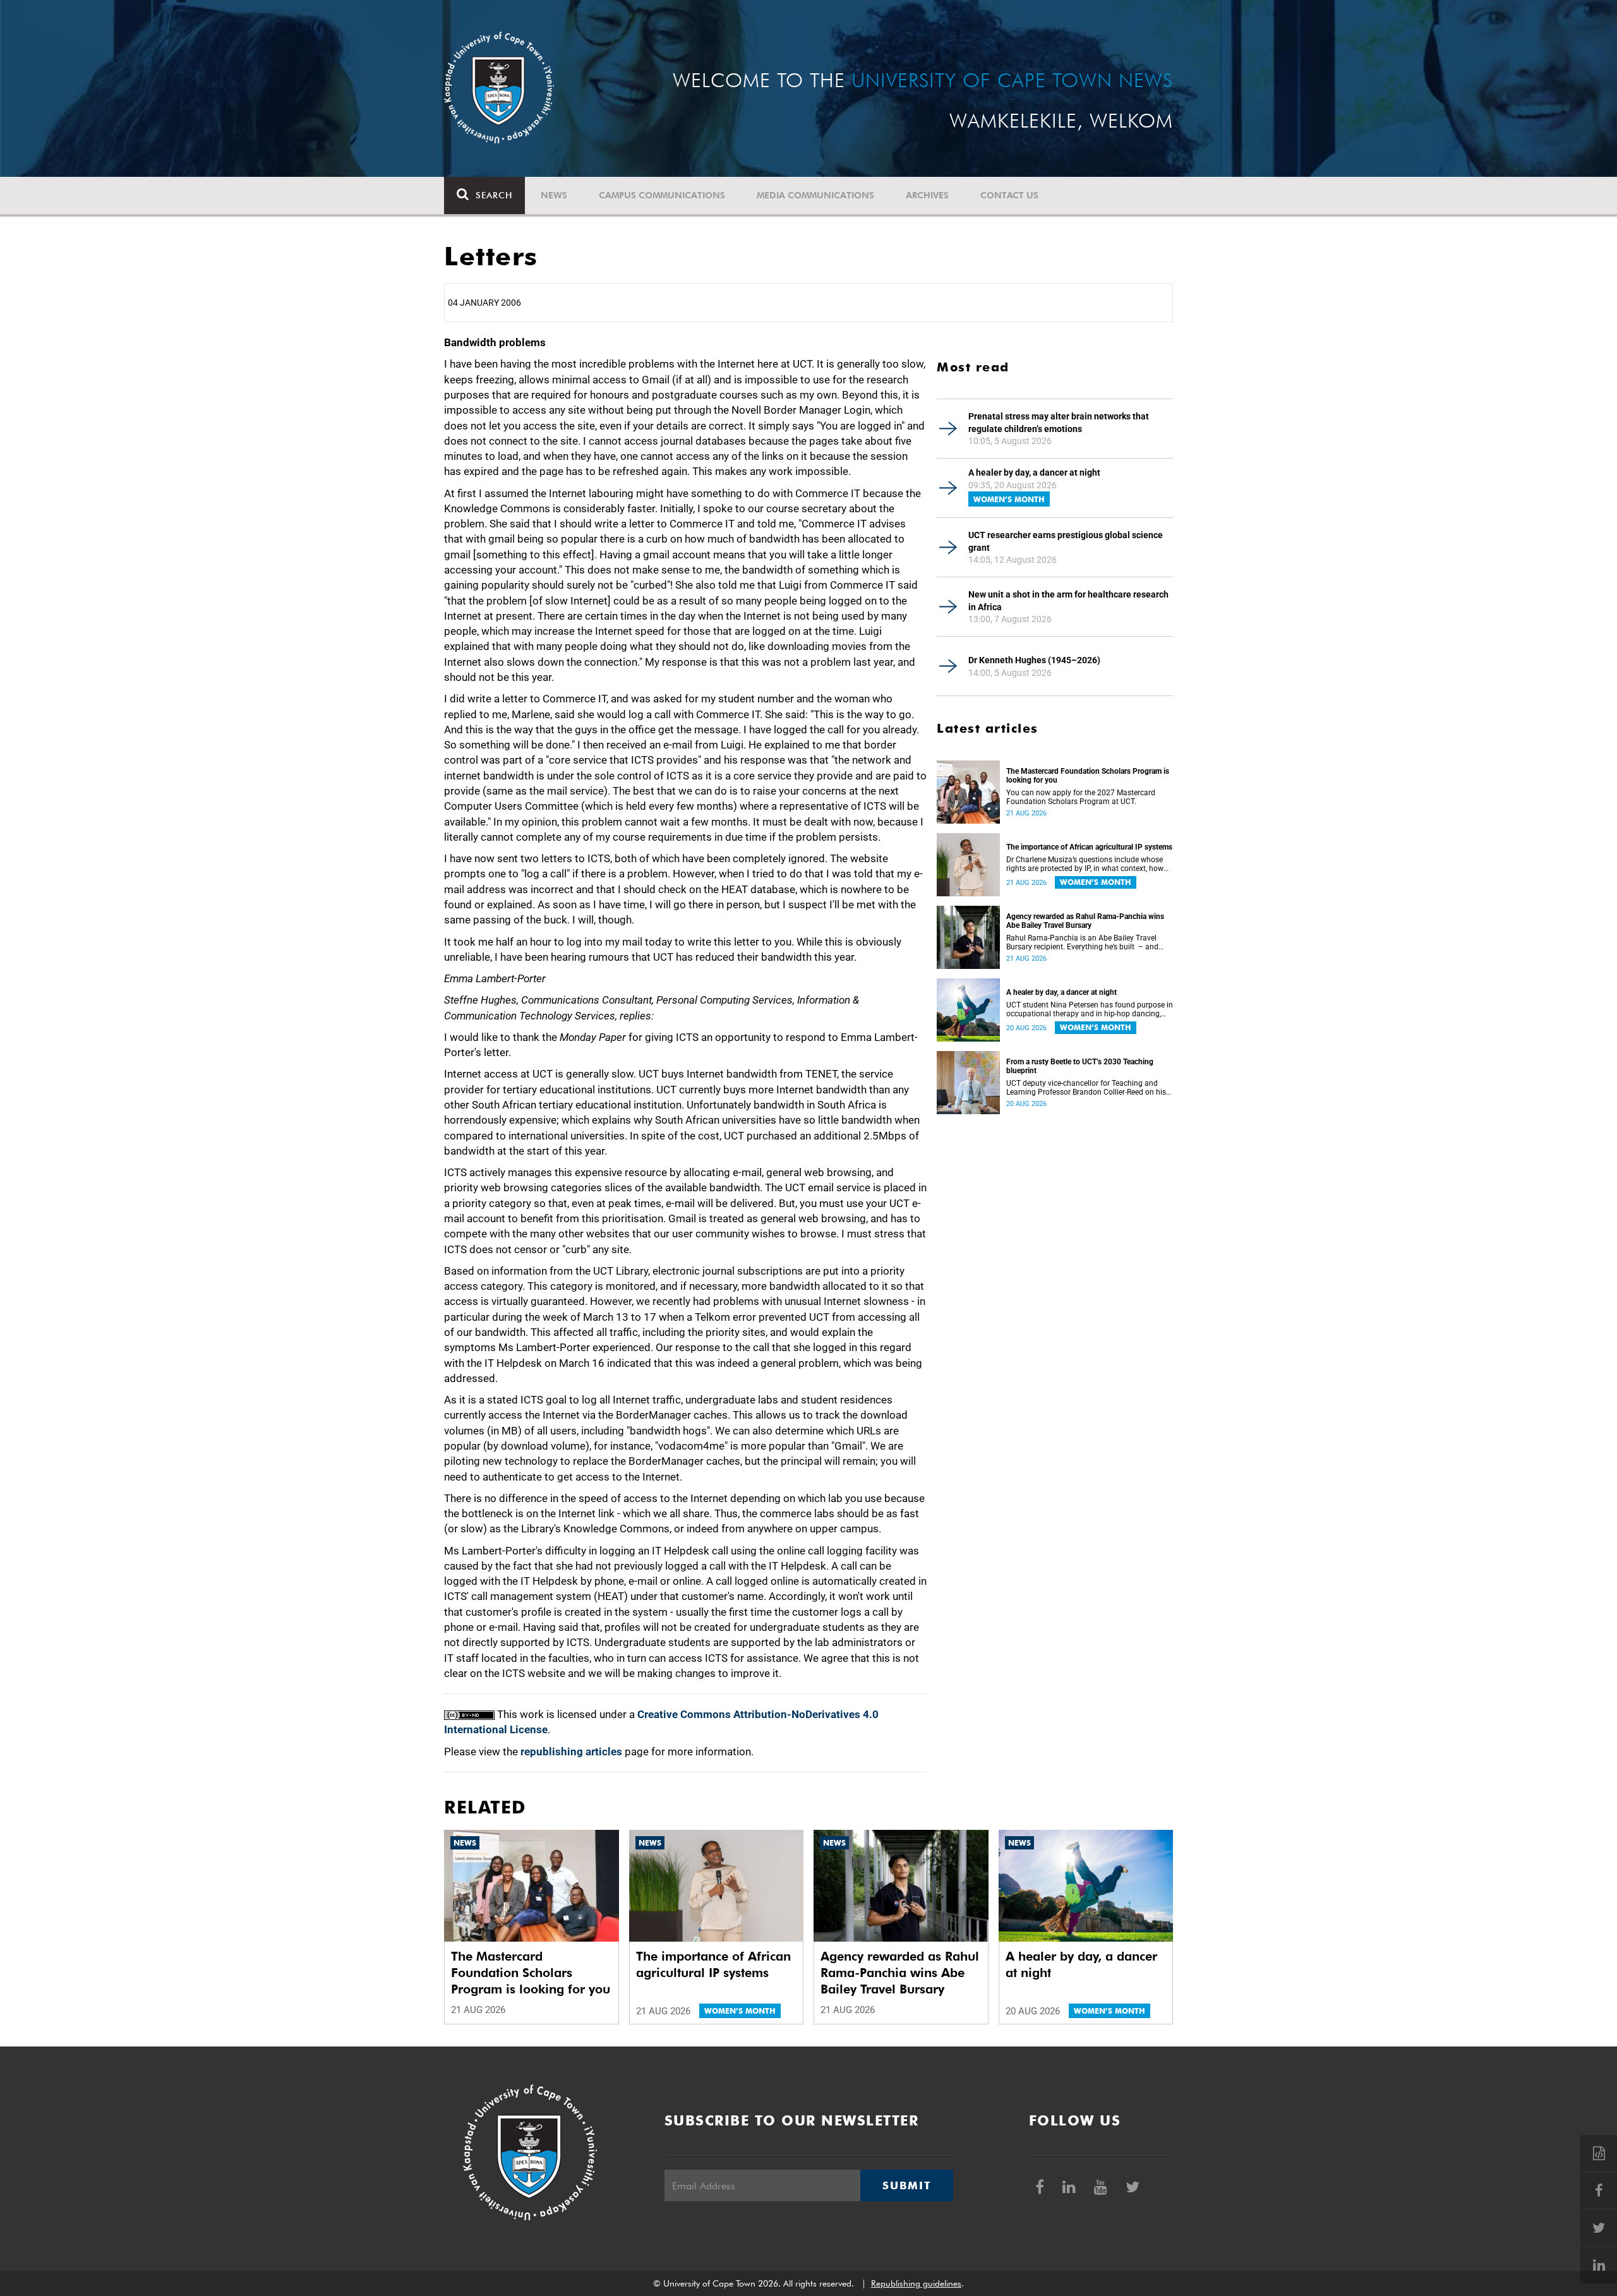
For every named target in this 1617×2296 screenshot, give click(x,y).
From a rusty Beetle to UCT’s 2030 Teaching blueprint (1080, 1066)
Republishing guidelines (916, 2283)
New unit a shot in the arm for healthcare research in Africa (1068, 601)
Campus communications (662, 195)
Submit (906, 2185)
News (554, 195)
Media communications (815, 195)
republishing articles (571, 1752)
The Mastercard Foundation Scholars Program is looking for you (1088, 776)
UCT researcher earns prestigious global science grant (1066, 541)
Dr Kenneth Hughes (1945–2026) (1034, 660)
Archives (927, 195)
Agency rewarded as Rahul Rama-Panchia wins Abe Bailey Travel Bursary (1085, 921)
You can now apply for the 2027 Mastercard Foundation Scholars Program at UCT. (1081, 797)
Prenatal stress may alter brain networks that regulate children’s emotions (1059, 423)
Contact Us (1009, 195)
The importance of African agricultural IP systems (1089, 847)
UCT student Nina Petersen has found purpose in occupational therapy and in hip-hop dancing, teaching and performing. (1090, 1009)
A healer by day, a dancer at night (1034, 472)
